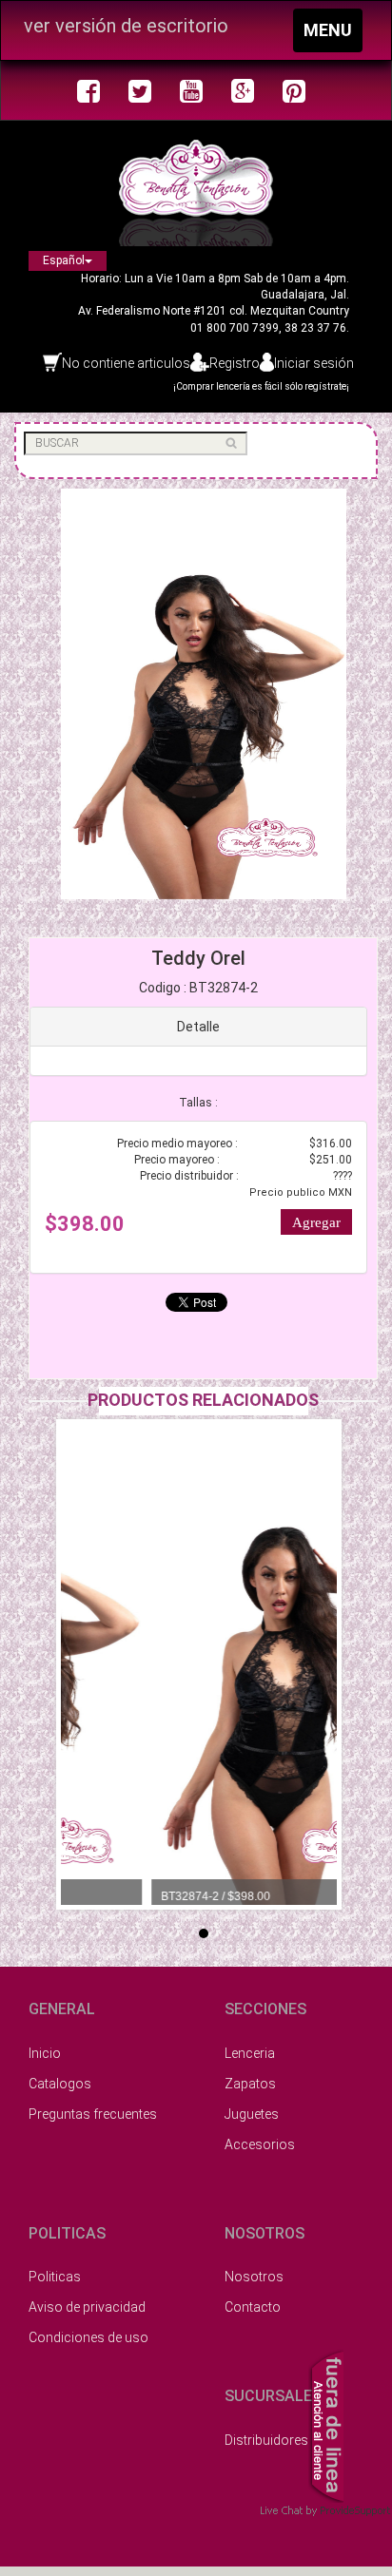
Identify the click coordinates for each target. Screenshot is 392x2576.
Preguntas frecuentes (93, 2114)
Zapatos (250, 2084)
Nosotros (254, 2277)
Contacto (253, 2307)
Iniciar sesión (314, 363)
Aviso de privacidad (87, 2307)
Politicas (55, 2277)
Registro (235, 363)
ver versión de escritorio (126, 26)
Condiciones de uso (88, 2337)
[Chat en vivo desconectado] (326, 2424)
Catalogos (60, 2084)
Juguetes (252, 2114)
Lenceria (250, 2053)
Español (64, 260)
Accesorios (260, 2144)
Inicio (45, 2053)
